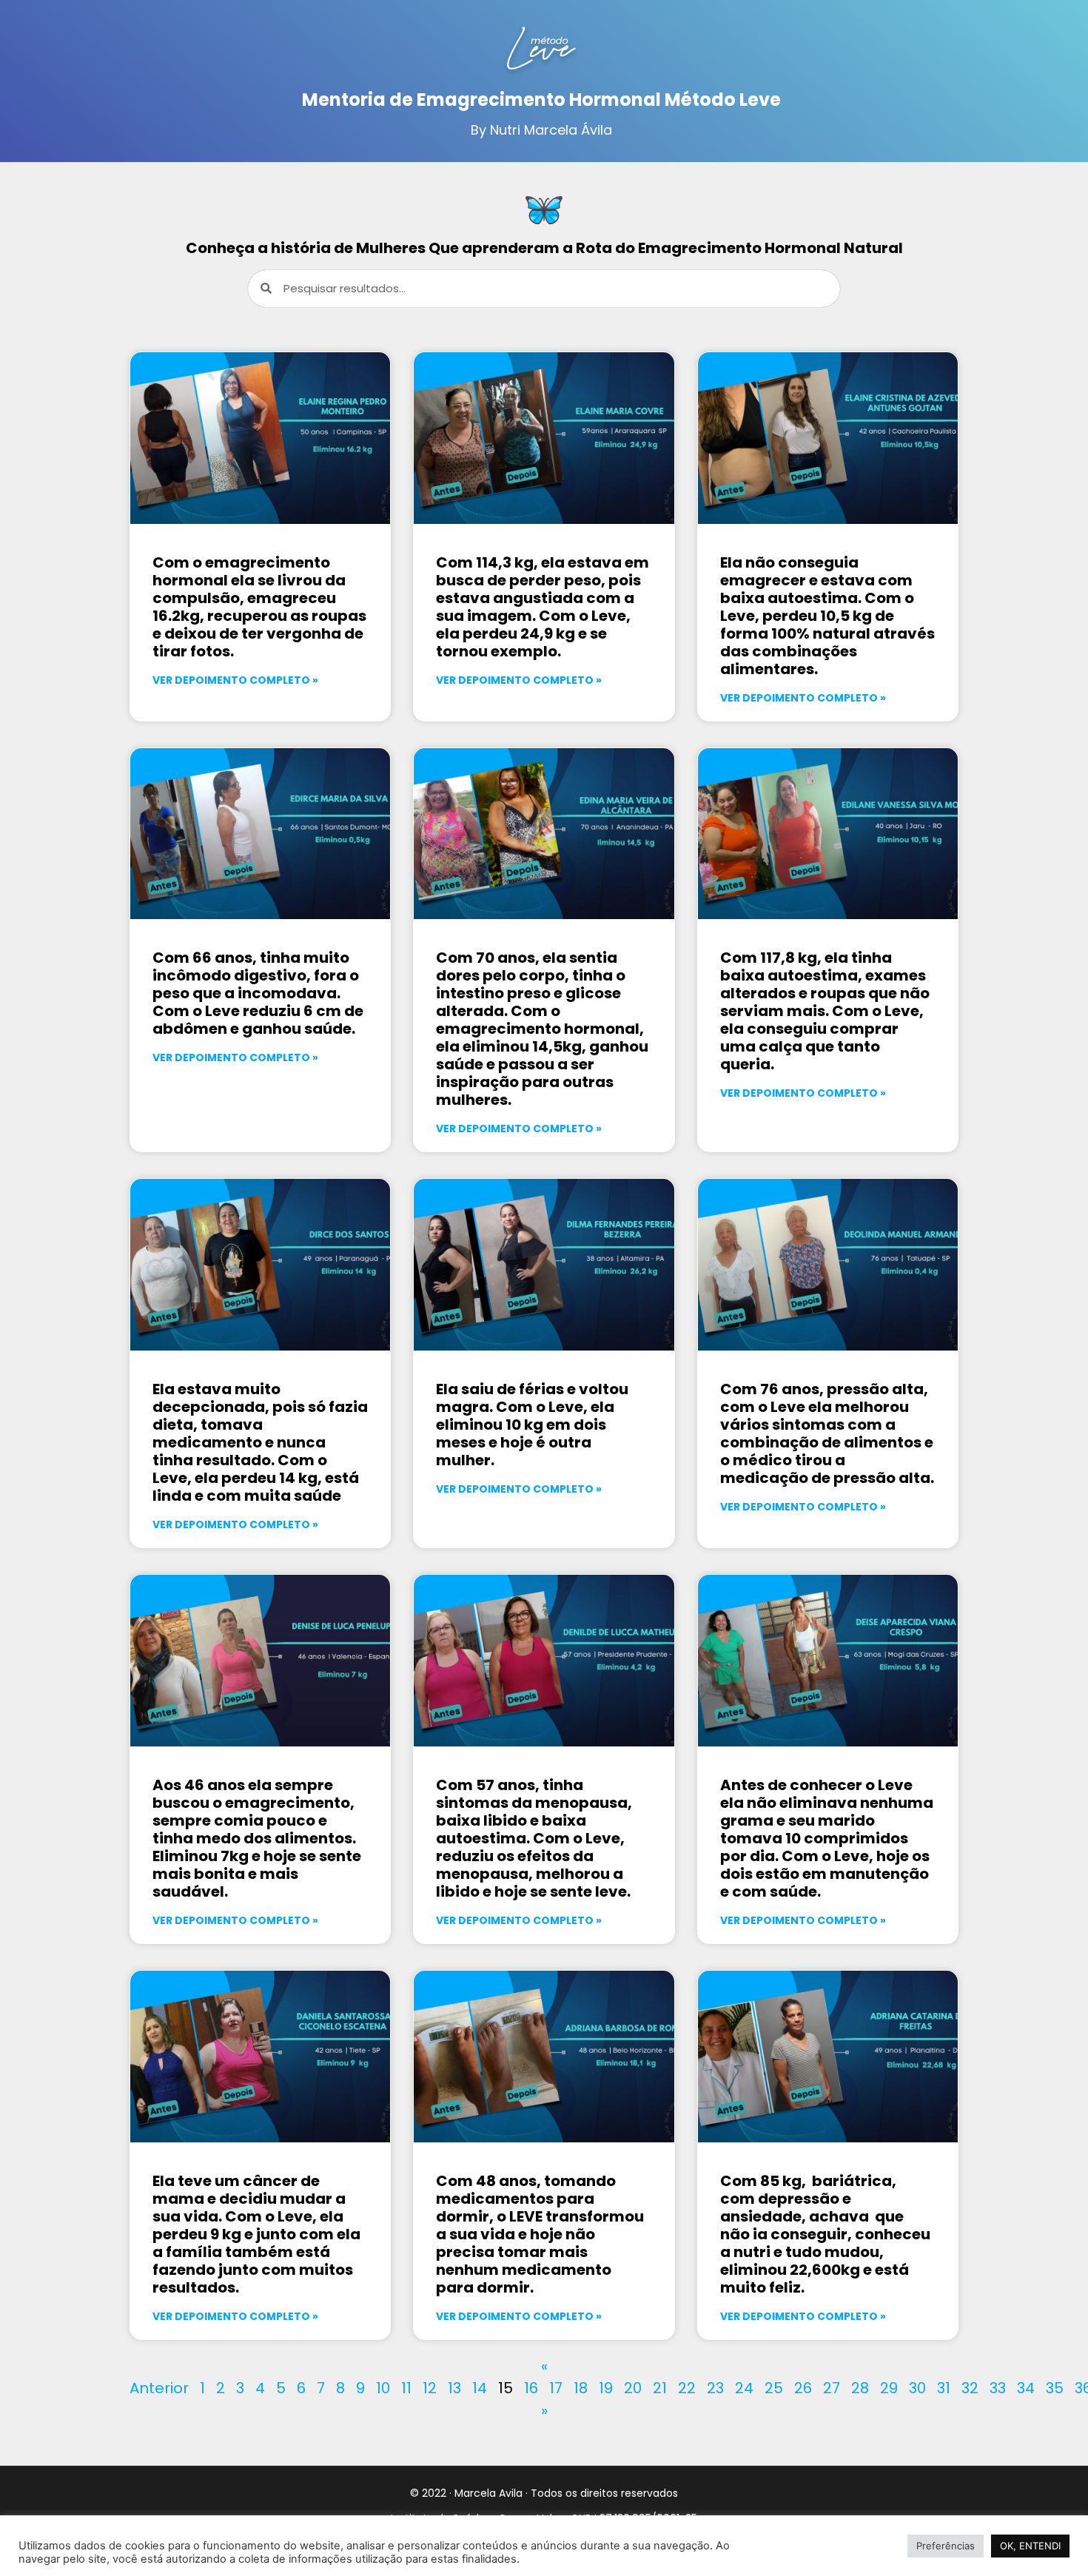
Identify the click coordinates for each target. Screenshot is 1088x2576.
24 (744, 2388)
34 (1026, 2388)
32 (970, 2388)
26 (803, 2388)
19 (606, 2388)
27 (832, 2388)
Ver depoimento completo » (235, 680)
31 (944, 2388)
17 (556, 2388)
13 (454, 2388)
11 (406, 2388)
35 (1055, 2388)
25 (774, 2388)
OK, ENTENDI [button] (1030, 2546)
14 (480, 2388)
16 (531, 2388)
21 (660, 2388)
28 (860, 2388)
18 (581, 2388)
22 (687, 2388)
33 (998, 2388)
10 (383, 2388)
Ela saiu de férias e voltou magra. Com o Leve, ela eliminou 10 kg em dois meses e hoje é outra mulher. (532, 1425)
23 (715, 2388)
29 (889, 2388)
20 (633, 2388)
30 (917, 2388)
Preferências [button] (946, 2546)
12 (430, 2388)
